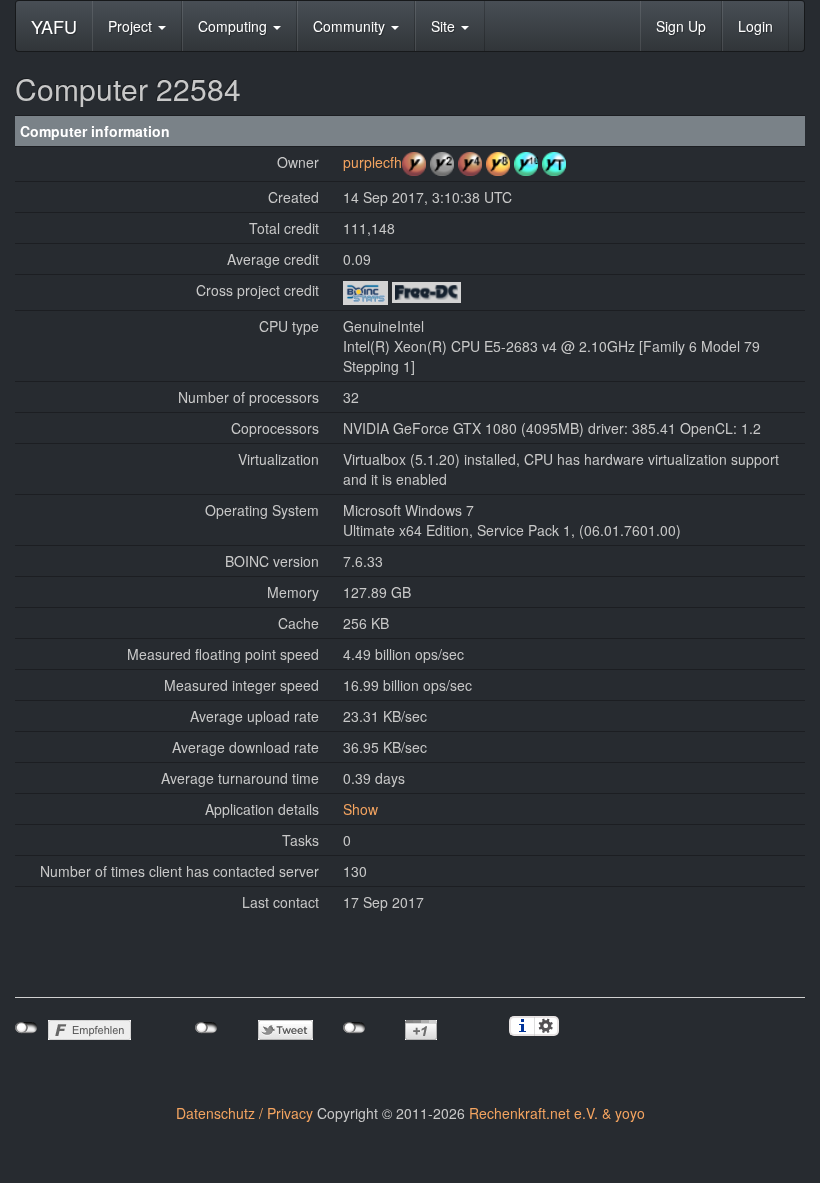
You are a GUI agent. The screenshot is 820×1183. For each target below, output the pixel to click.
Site (445, 26)
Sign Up (681, 26)
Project (132, 26)
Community (351, 26)
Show (360, 809)
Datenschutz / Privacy (244, 1113)
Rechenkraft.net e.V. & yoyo (557, 1113)
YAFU (54, 26)
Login (755, 26)
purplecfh (372, 162)
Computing (234, 26)
